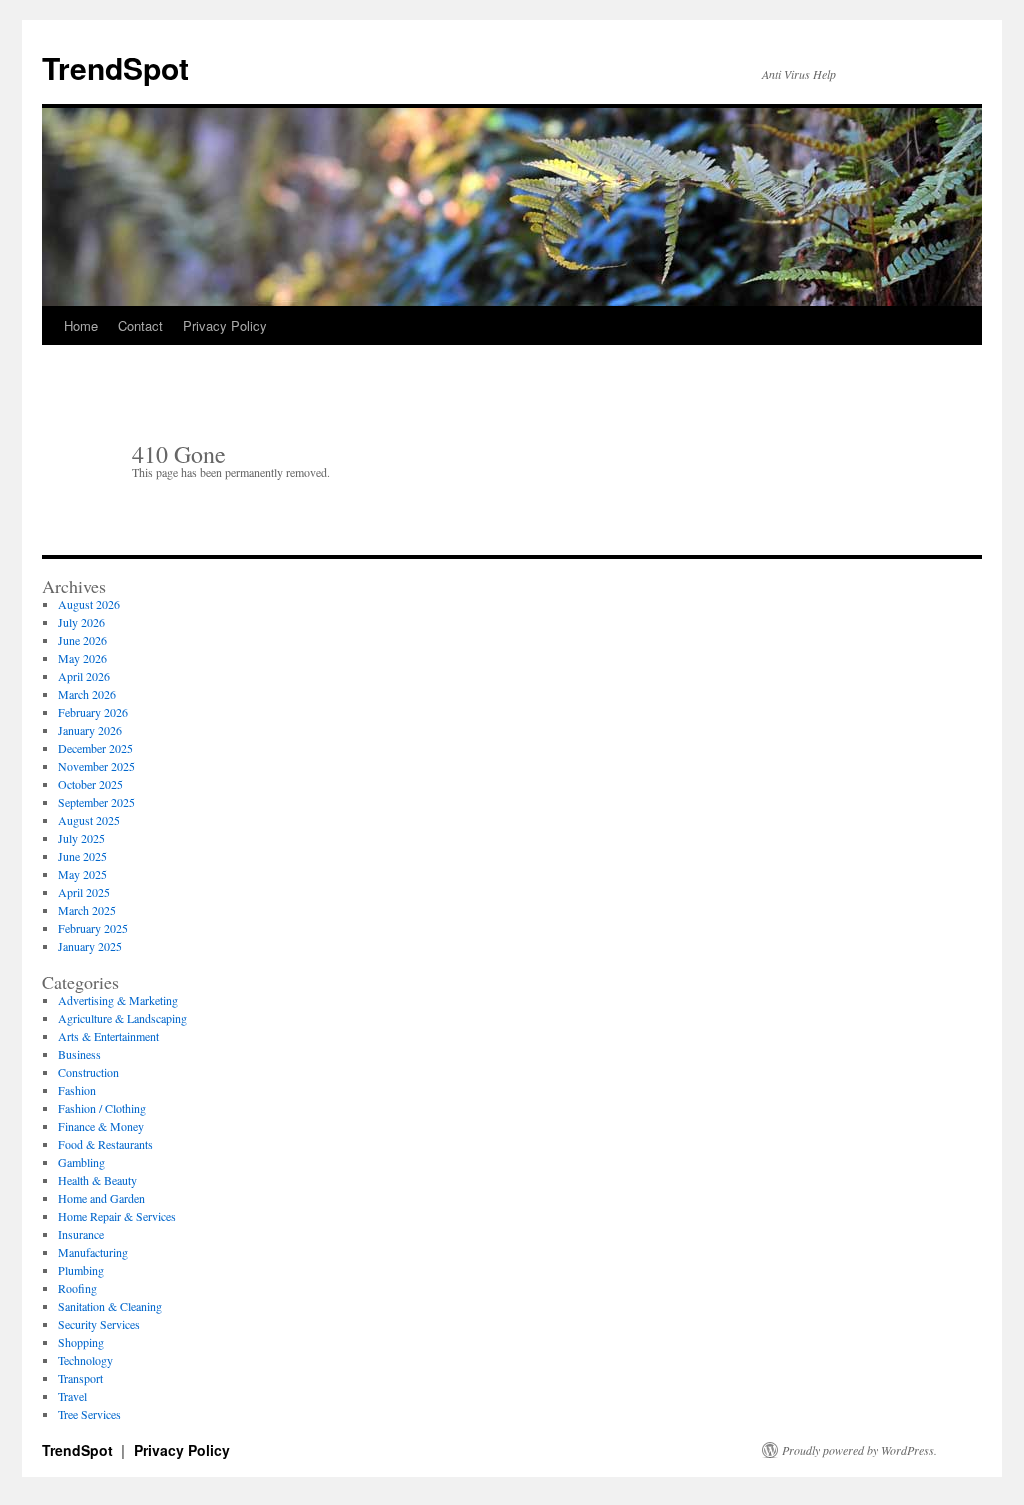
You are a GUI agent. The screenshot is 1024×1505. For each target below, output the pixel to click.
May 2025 (82, 874)
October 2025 (90, 784)
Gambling (81, 1162)
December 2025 (95, 748)
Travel (72, 1396)
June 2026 (82, 640)
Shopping (81, 1342)
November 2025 (96, 766)
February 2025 (93, 928)
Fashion (77, 1090)
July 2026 (81, 622)
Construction (88, 1072)
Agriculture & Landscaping (122, 1018)
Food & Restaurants (105, 1144)
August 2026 (89, 604)
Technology (85, 1360)
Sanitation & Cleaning (110, 1306)
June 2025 (82, 856)
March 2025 (87, 910)
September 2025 (96, 802)
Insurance (81, 1234)
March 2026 (87, 694)
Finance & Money (101, 1126)
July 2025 (81, 838)
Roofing (77, 1288)
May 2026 (82, 658)
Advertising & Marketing (118, 1000)
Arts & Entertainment (108, 1036)
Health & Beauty (97, 1180)
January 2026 (90, 730)
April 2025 (84, 892)
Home (81, 325)
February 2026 (93, 712)
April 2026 (84, 676)
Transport (80, 1378)
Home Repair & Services (117, 1216)
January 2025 (90, 946)
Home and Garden (101, 1198)
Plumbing (81, 1270)
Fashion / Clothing (102, 1108)
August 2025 (89, 820)
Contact (140, 325)
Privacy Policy (225, 325)
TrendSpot (115, 67)
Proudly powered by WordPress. (859, 1450)
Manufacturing (93, 1252)
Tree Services (89, 1414)
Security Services (99, 1324)
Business (79, 1054)
